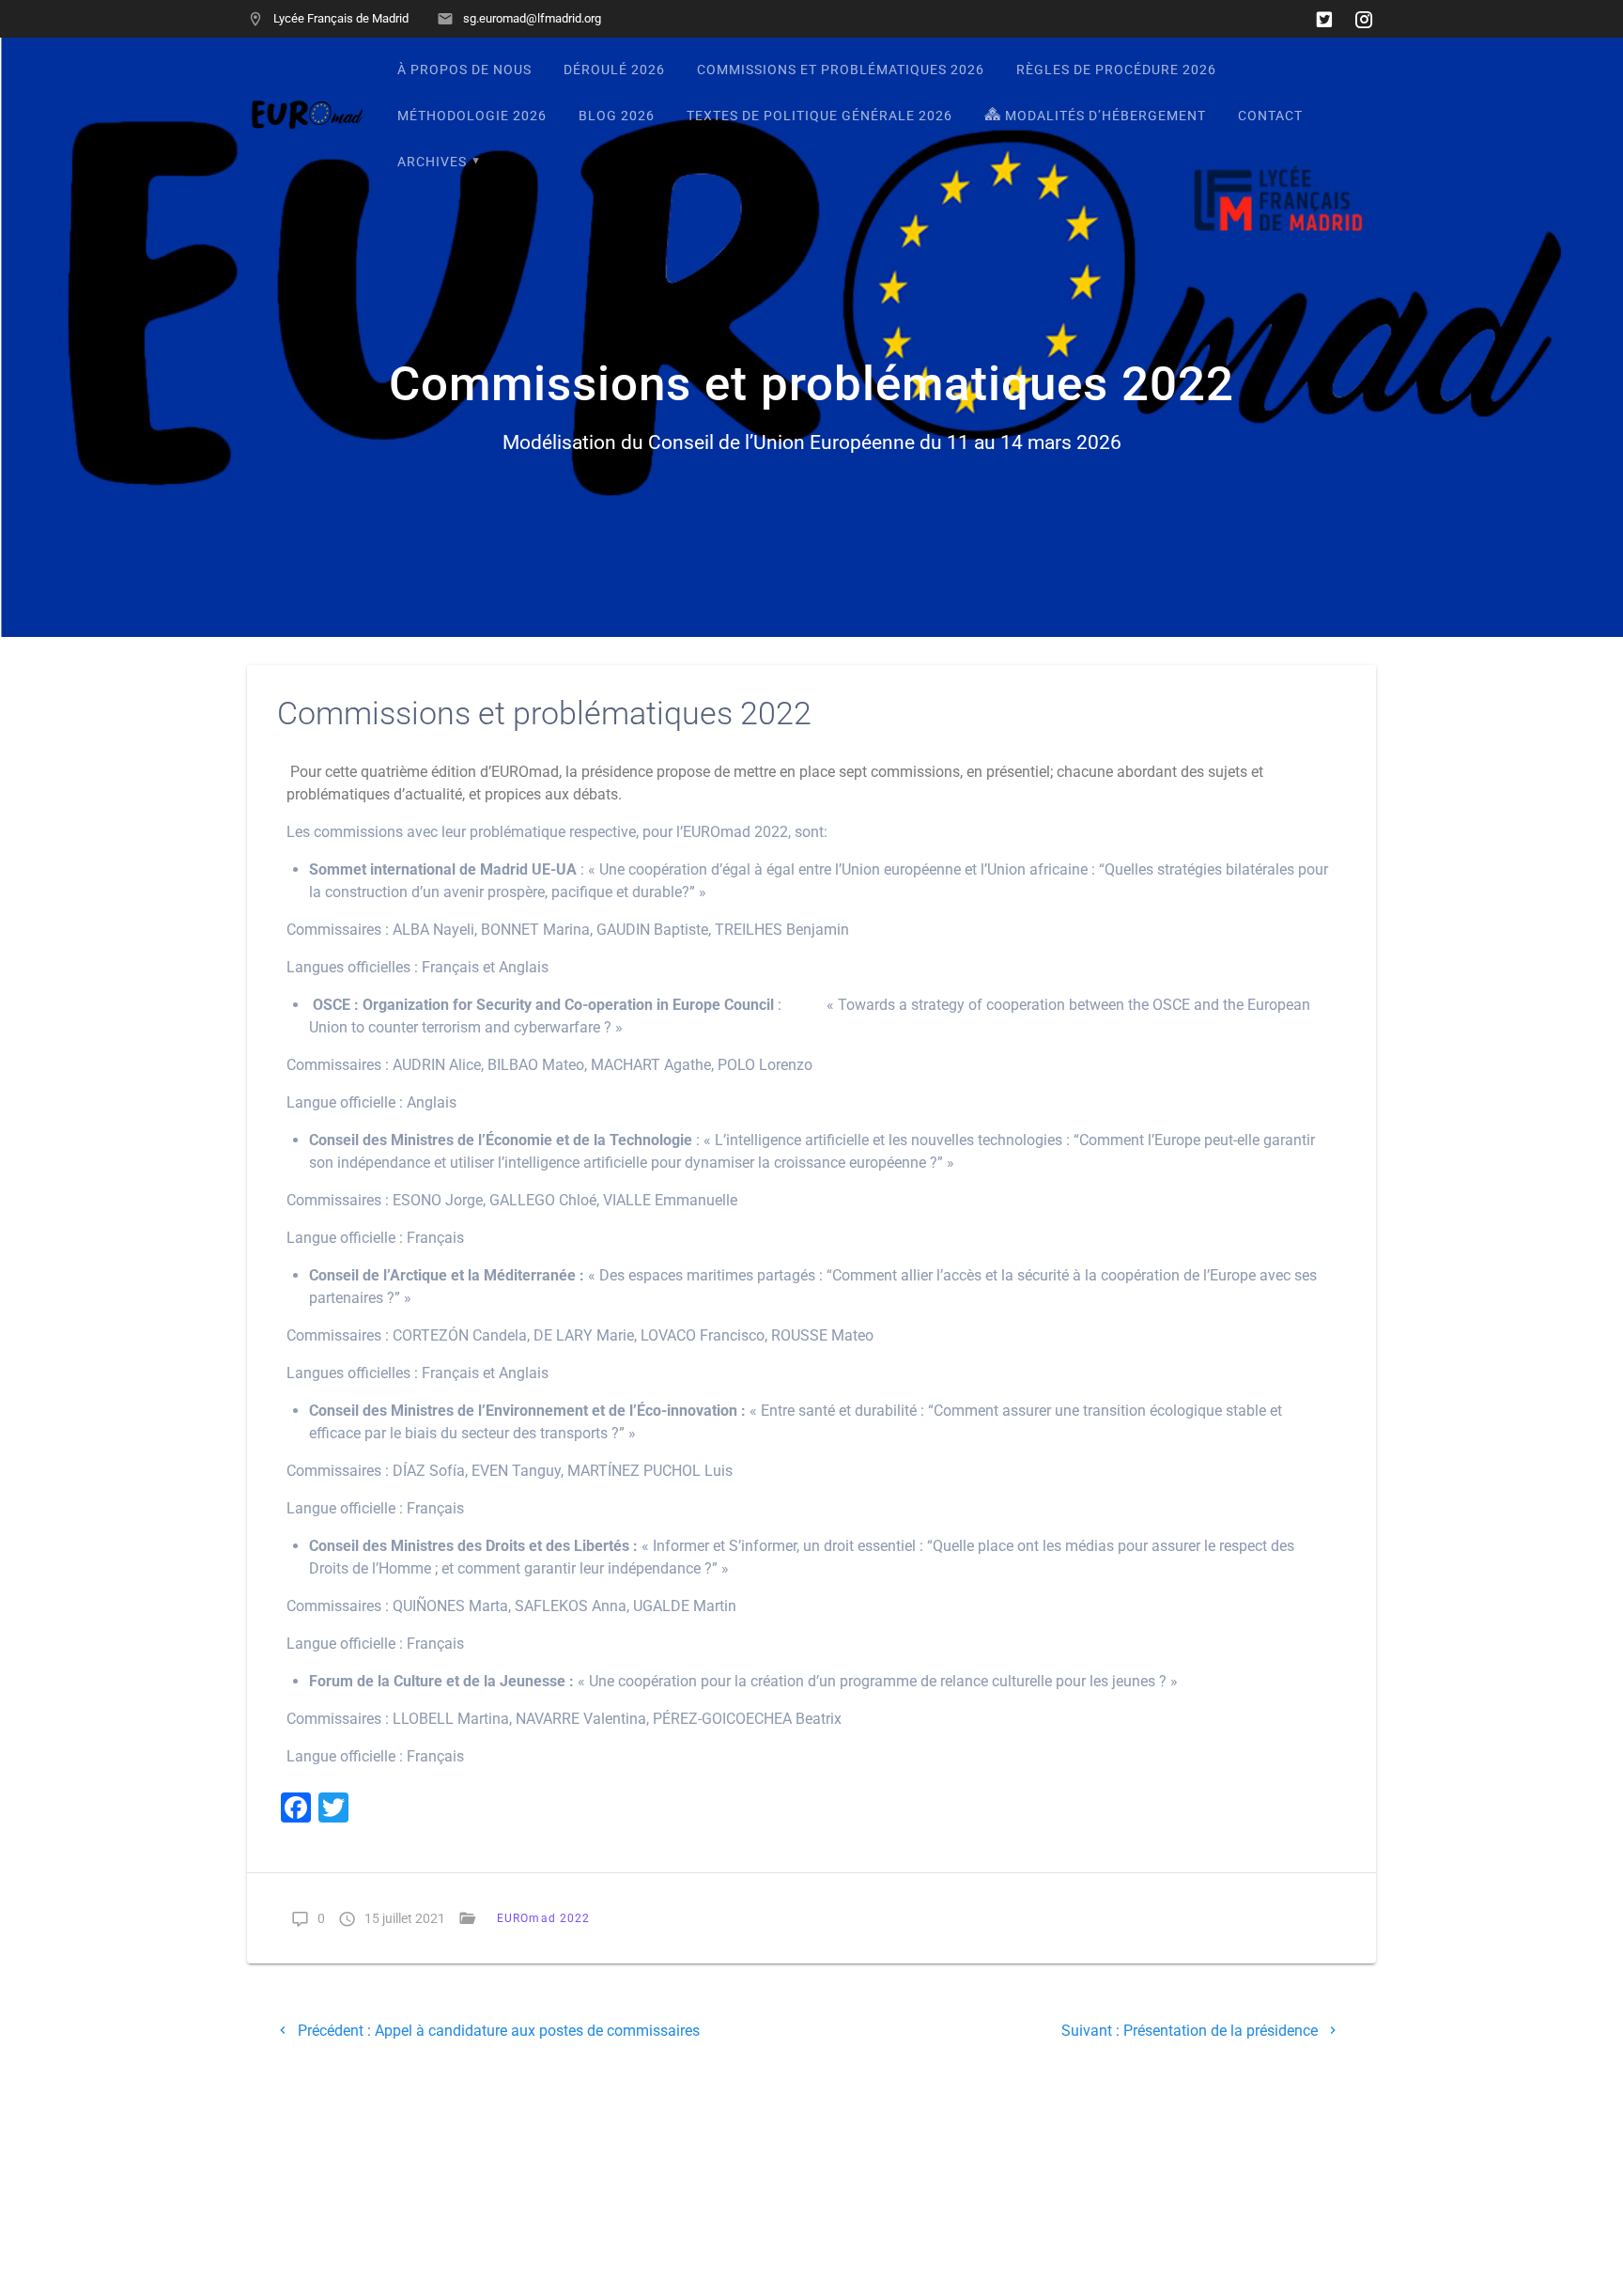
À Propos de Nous (464, 70)
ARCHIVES (432, 162)
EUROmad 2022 (543, 1918)
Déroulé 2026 (614, 70)
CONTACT (1270, 116)
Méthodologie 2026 (472, 116)
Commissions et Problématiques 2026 (841, 70)
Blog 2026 (617, 116)
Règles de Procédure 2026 (1116, 70)
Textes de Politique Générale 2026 (819, 116)
